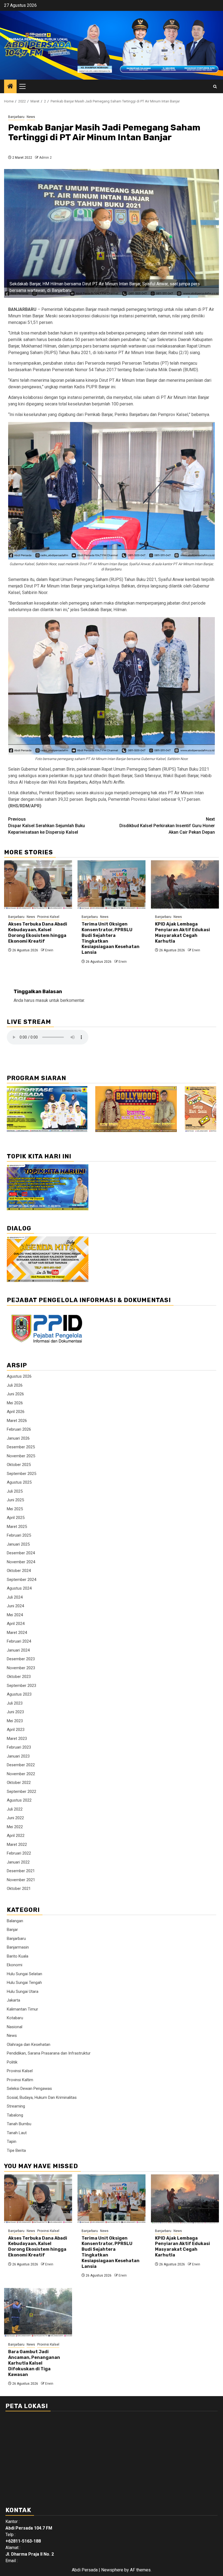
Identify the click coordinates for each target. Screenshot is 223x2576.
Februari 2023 (19, 1747)
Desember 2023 (21, 1659)
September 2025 (21, 1474)
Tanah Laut (17, 2133)
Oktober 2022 (19, 1783)
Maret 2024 (17, 1633)
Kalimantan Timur (22, 2009)
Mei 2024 (15, 1615)
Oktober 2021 (19, 1889)
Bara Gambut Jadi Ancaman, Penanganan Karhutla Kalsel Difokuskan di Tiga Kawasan (34, 2363)
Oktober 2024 (19, 1571)
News (31, 117)
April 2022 (16, 1836)
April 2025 (16, 1518)
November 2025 (21, 1456)
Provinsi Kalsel (48, 917)
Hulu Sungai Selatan (24, 1974)
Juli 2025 (15, 1491)
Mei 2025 (15, 1509)
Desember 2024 (21, 1553)
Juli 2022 (15, 1809)
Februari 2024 (19, 1641)
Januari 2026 (18, 1438)
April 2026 (16, 1412)
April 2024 (16, 1624)
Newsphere (112, 2570)
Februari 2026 (19, 1429)
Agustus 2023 (19, 1694)
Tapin (12, 2142)
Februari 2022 (19, 1853)
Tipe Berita (16, 2150)
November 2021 (21, 1880)
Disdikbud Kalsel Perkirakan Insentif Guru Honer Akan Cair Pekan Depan (167, 826)
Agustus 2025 (19, 1482)
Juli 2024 (15, 1597)
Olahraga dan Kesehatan (29, 2044)
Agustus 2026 (19, 1376)
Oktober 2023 (19, 1677)
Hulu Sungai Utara (23, 1992)
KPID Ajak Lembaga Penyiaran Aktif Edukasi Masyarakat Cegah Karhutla (182, 932)
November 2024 (21, 1562)
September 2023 (21, 1686)
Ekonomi (15, 1965)
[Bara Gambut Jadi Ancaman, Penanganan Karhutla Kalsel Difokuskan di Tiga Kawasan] (38, 2312)
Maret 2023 (17, 1739)
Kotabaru (15, 2018)
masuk (42, 1000)
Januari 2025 (18, 1544)
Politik (12, 2062)
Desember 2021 (21, 1871)
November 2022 (21, 1774)
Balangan (15, 1921)
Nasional (15, 2027)
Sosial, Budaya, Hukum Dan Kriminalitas (42, 2097)
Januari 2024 (18, 1650)
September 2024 (21, 1580)
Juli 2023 (15, 1703)
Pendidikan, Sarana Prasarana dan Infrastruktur (49, 2053)
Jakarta (13, 2000)
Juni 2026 (15, 1394)
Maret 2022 (17, 1845)
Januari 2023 (18, 1756)
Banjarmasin (18, 1947)
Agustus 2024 (19, 1588)
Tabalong (15, 2115)
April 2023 (16, 1730)
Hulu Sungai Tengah (24, 1983)
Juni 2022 (15, 1818)
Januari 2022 (18, 1862)
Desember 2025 (21, 1447)
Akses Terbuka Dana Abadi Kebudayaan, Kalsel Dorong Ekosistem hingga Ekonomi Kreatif (38, 932)
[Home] (10, 87)
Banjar (12, 1930)
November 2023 (21, 1668)
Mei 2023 (15, 1721)
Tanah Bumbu (19, 2124)
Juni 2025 (15, 1500)
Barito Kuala (18, 1956)
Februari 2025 (19, 1535)
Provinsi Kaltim (20, 2080)
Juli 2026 (15, 1385)
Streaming (16, 2106)
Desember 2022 (21, 1765)
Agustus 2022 (19, 1800)
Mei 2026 (15, 1403)
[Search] (215, 87)
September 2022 (21, 1792)
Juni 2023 (15, 1712)
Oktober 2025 (19, 1465)
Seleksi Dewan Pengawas (29, 2089)
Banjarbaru (16, 117)
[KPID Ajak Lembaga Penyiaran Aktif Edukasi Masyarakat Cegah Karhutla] (185, 885)
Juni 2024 (15, 1606)
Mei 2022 (15, 1827)
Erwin (49, 950)
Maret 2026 (17, 1421)
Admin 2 (45, 158)
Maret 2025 (17, 1527)
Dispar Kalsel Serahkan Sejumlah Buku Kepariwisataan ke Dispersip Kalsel (47, 826)
